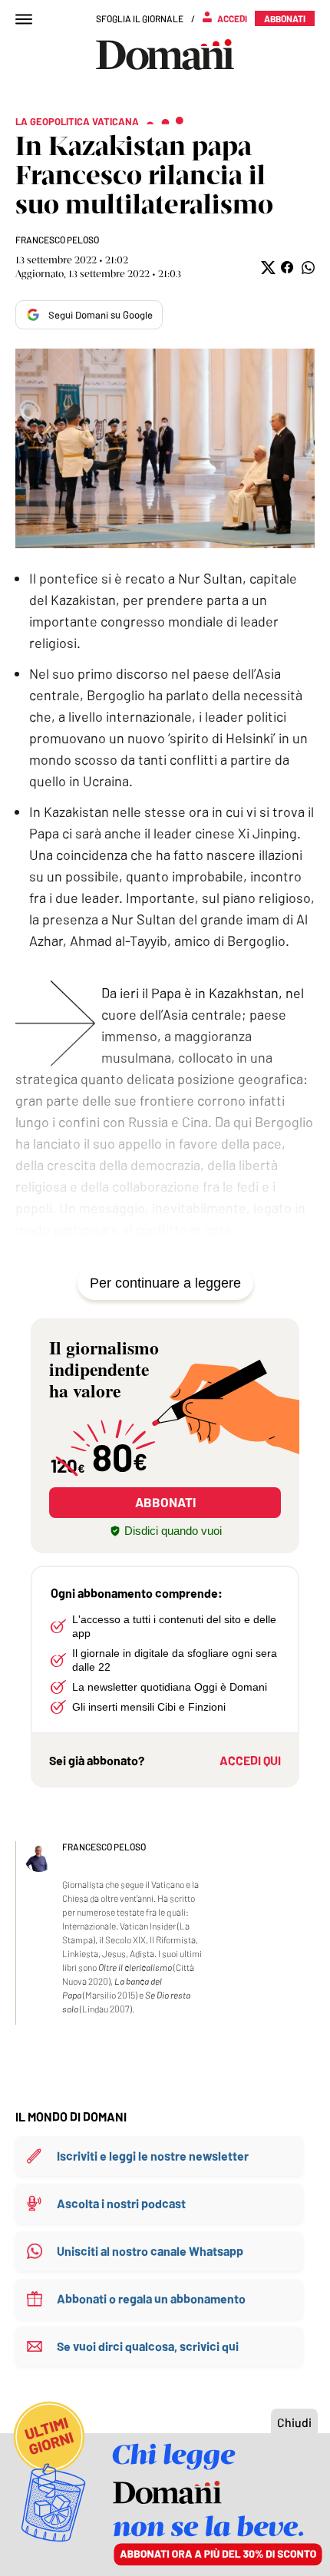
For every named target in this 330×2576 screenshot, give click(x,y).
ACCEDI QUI (250, 1760)
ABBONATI (165, 1502)
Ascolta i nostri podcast (121, 2203)
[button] (267, 268)
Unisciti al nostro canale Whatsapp (150, 2251)
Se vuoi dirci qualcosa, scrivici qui (148, 2346)
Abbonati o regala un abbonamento (151, 2298)
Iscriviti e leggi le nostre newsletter (153, 2156)
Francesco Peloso (57, 240)
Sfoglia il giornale (140, 18)
